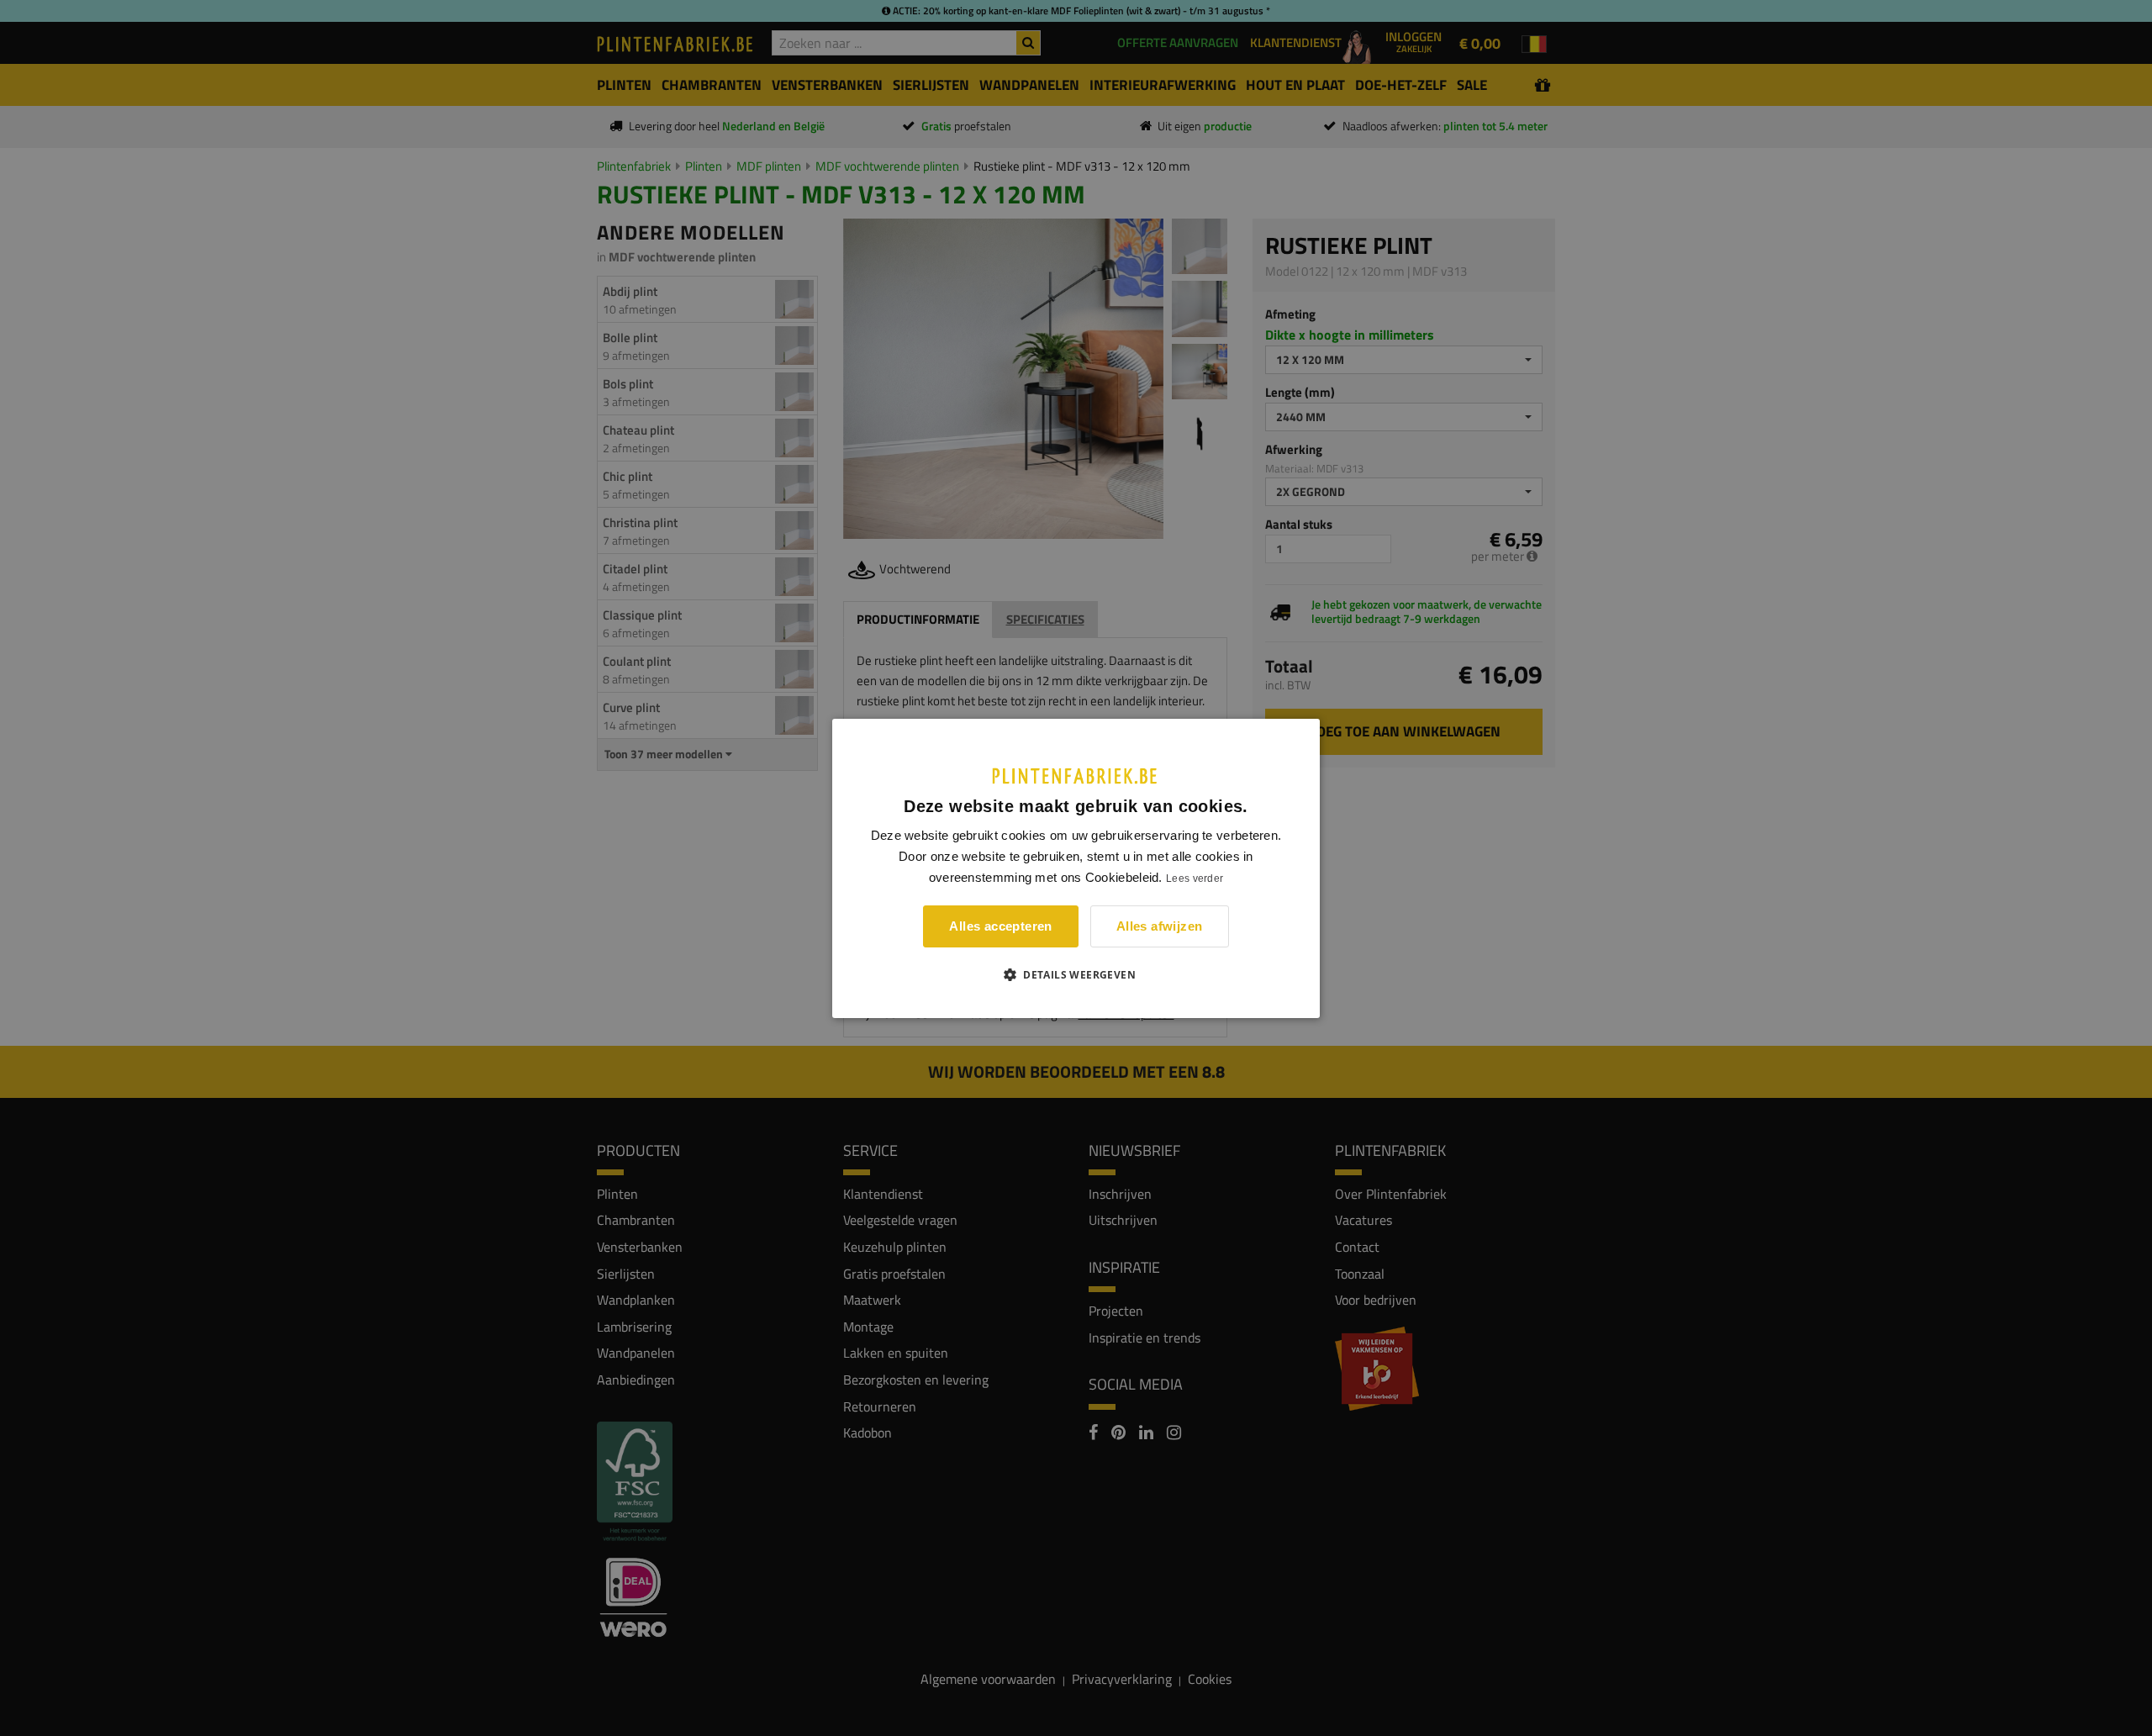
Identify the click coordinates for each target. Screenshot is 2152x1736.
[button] (1076, 974)
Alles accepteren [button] (1000, 926)
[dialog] (1076, 868)
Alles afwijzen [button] (1160, 926)
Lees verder (1195, 879)
